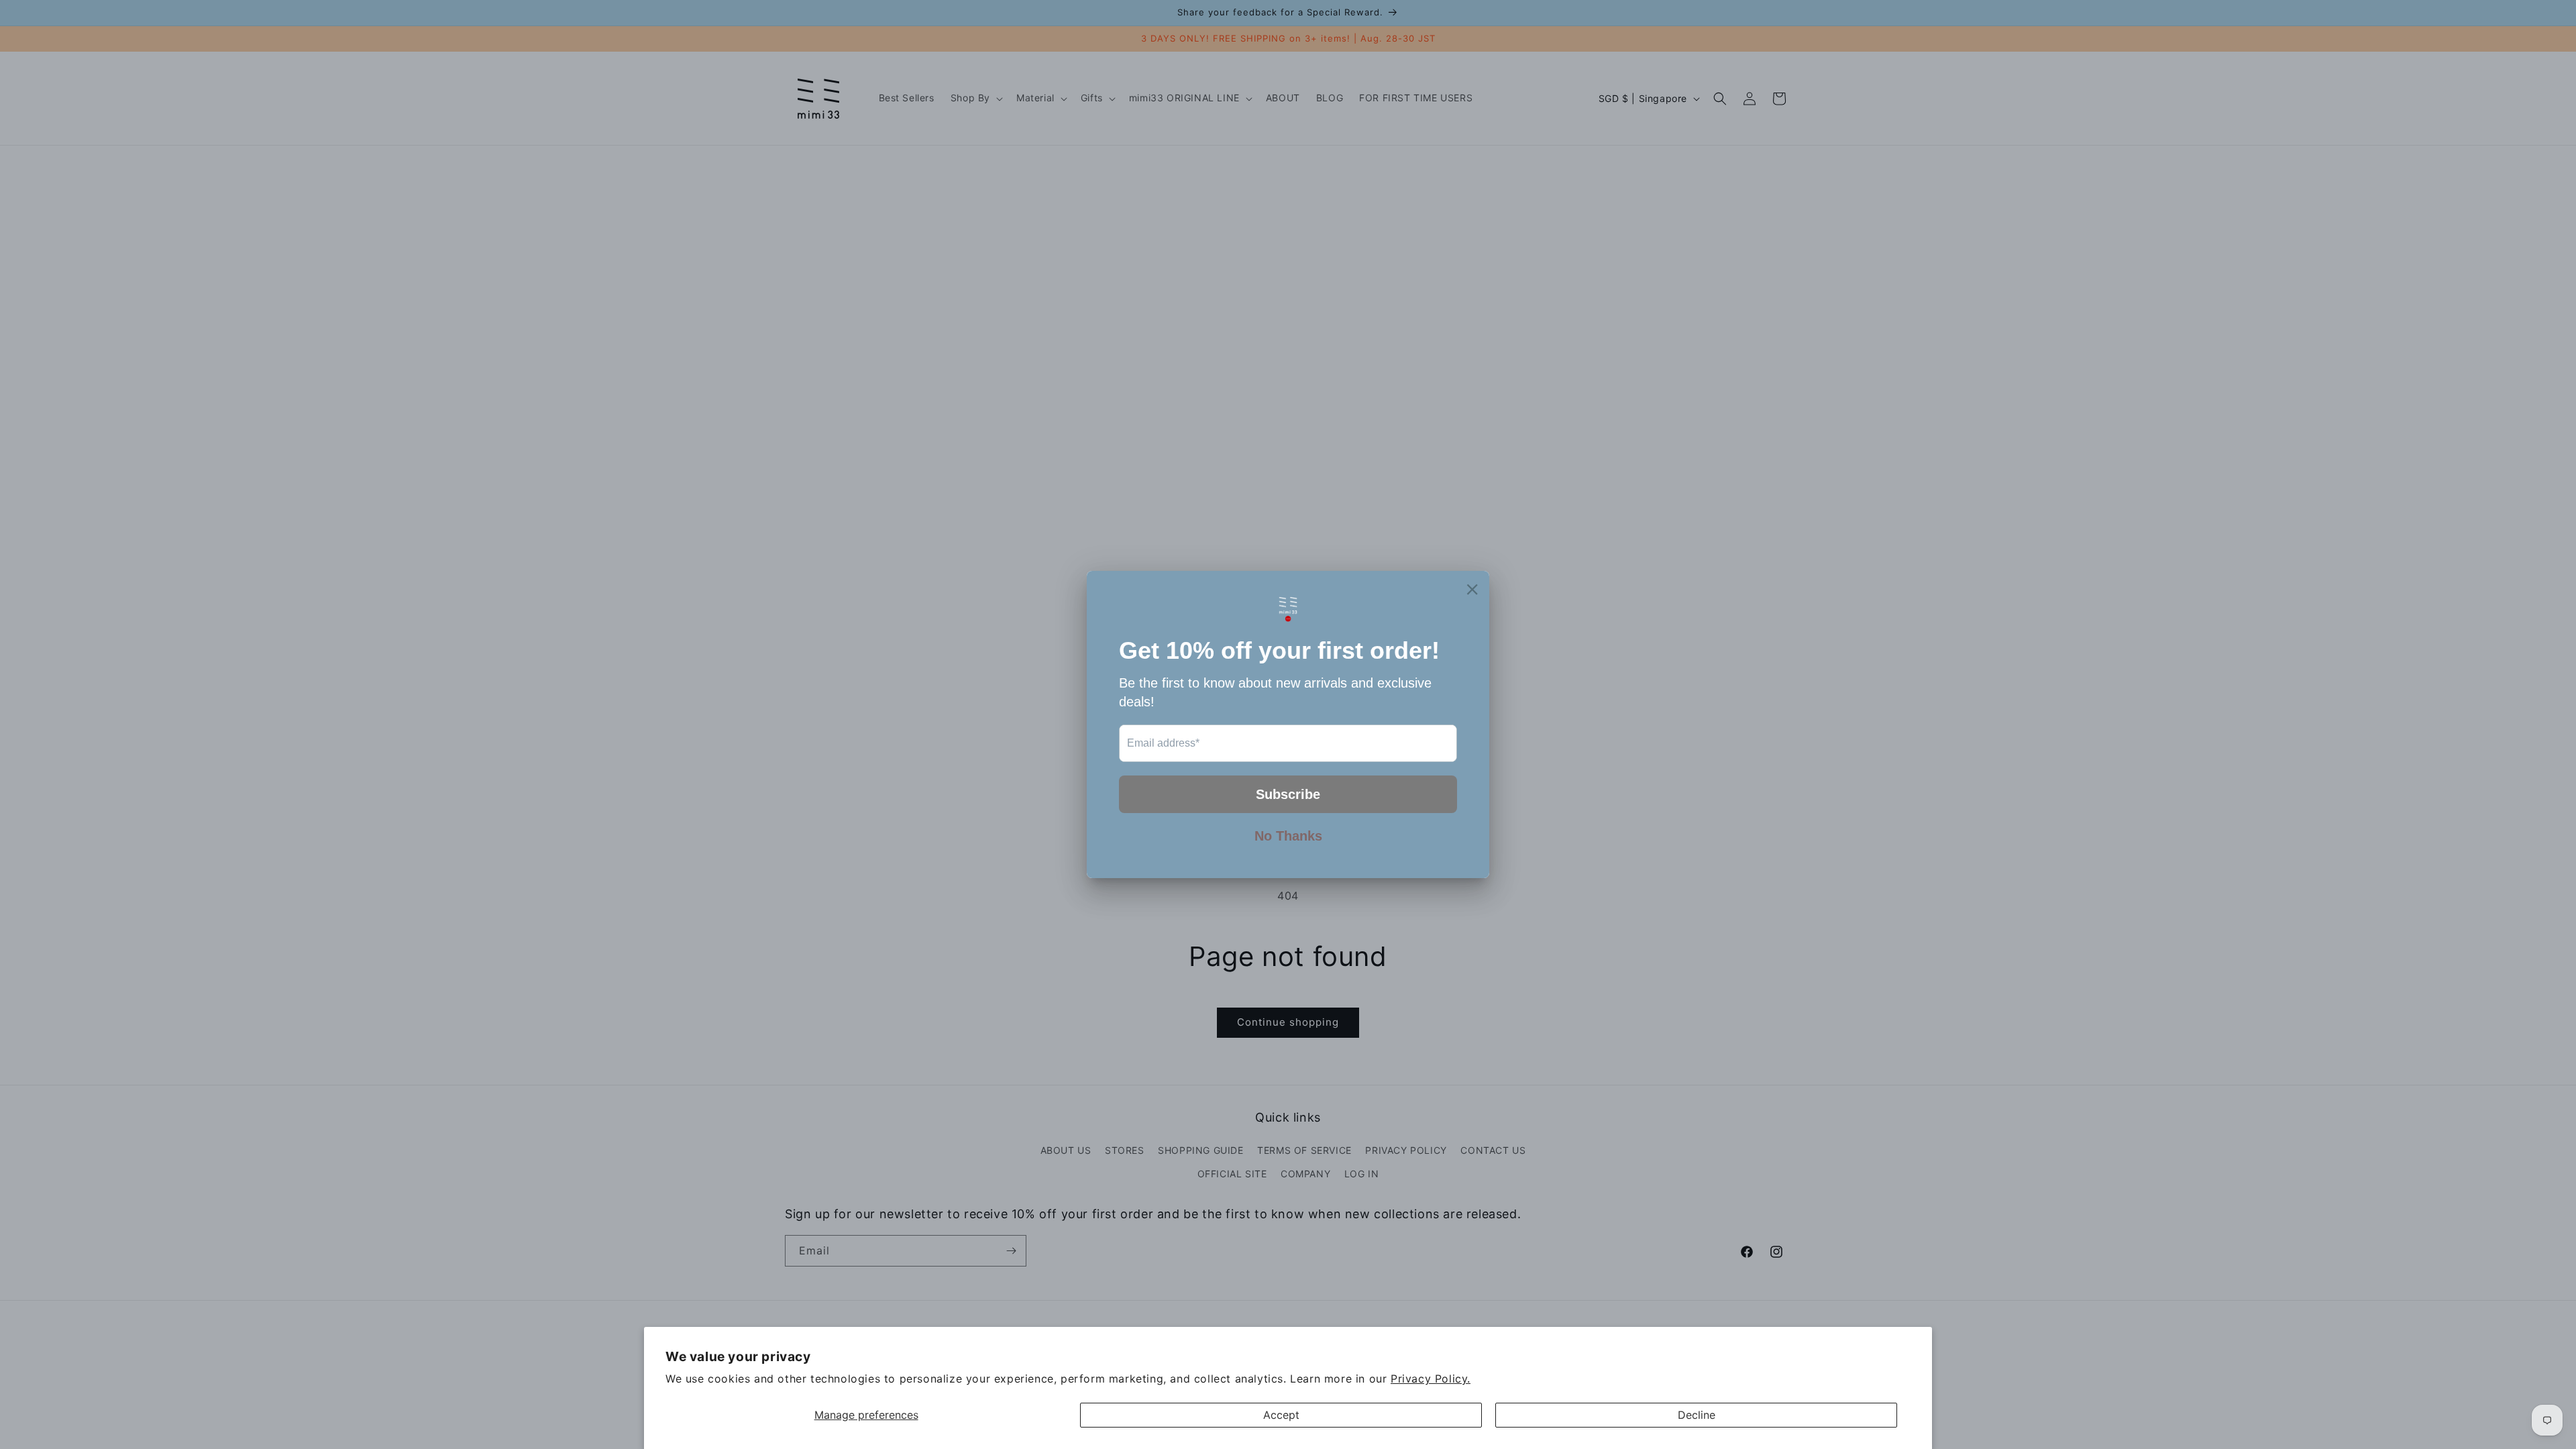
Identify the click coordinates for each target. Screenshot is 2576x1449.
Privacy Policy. (1431, 1379)
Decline (1697, 1415)
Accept (1281, 1415)
